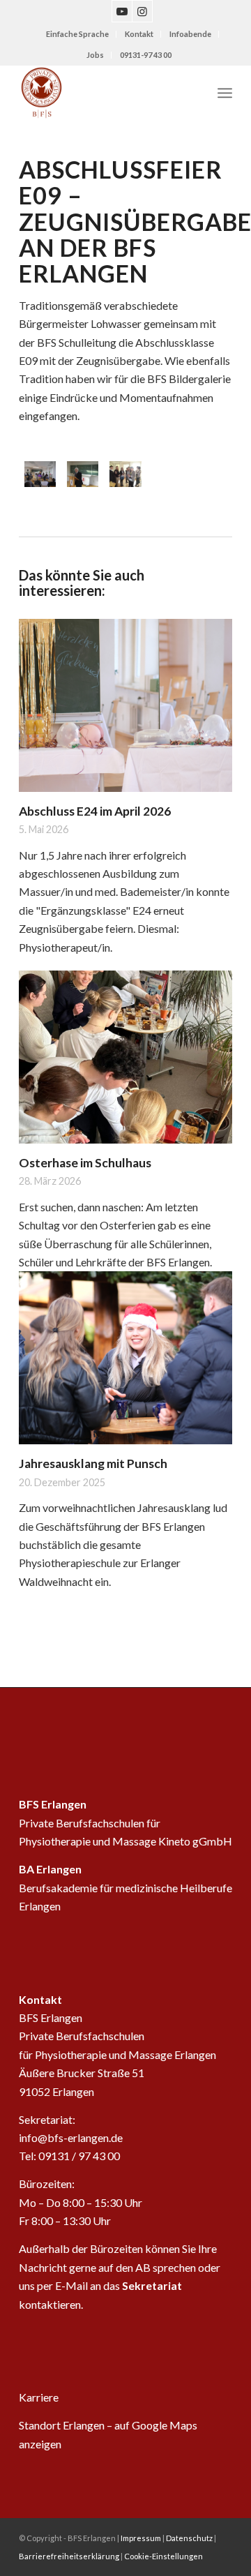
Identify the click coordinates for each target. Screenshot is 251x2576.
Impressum (141, 2538)
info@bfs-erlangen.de (71, 2137)
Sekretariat (152, 2285)
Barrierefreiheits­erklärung (69, 2556)
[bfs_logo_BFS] (104, 93)
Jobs (95, 55)
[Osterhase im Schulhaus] (125, 1057)
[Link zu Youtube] (122, 11)
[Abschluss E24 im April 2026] (125, 705)
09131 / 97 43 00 (79, 2156)
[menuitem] (78, 34)
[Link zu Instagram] (142, 11)
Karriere (39, 2397)
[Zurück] (40, 994)
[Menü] (225, 93)
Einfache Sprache (77, 34)
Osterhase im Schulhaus (85, 1163)
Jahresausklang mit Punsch (93, 1463)
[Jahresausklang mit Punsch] (125, 1358)
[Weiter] (211, 994)
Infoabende (190, 34)
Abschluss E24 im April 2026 (95, 811)
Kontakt (139, 34)
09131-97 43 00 (146, 55)
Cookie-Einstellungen (163, 2556)
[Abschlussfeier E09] (40, 474)
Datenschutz (189, 2538)
